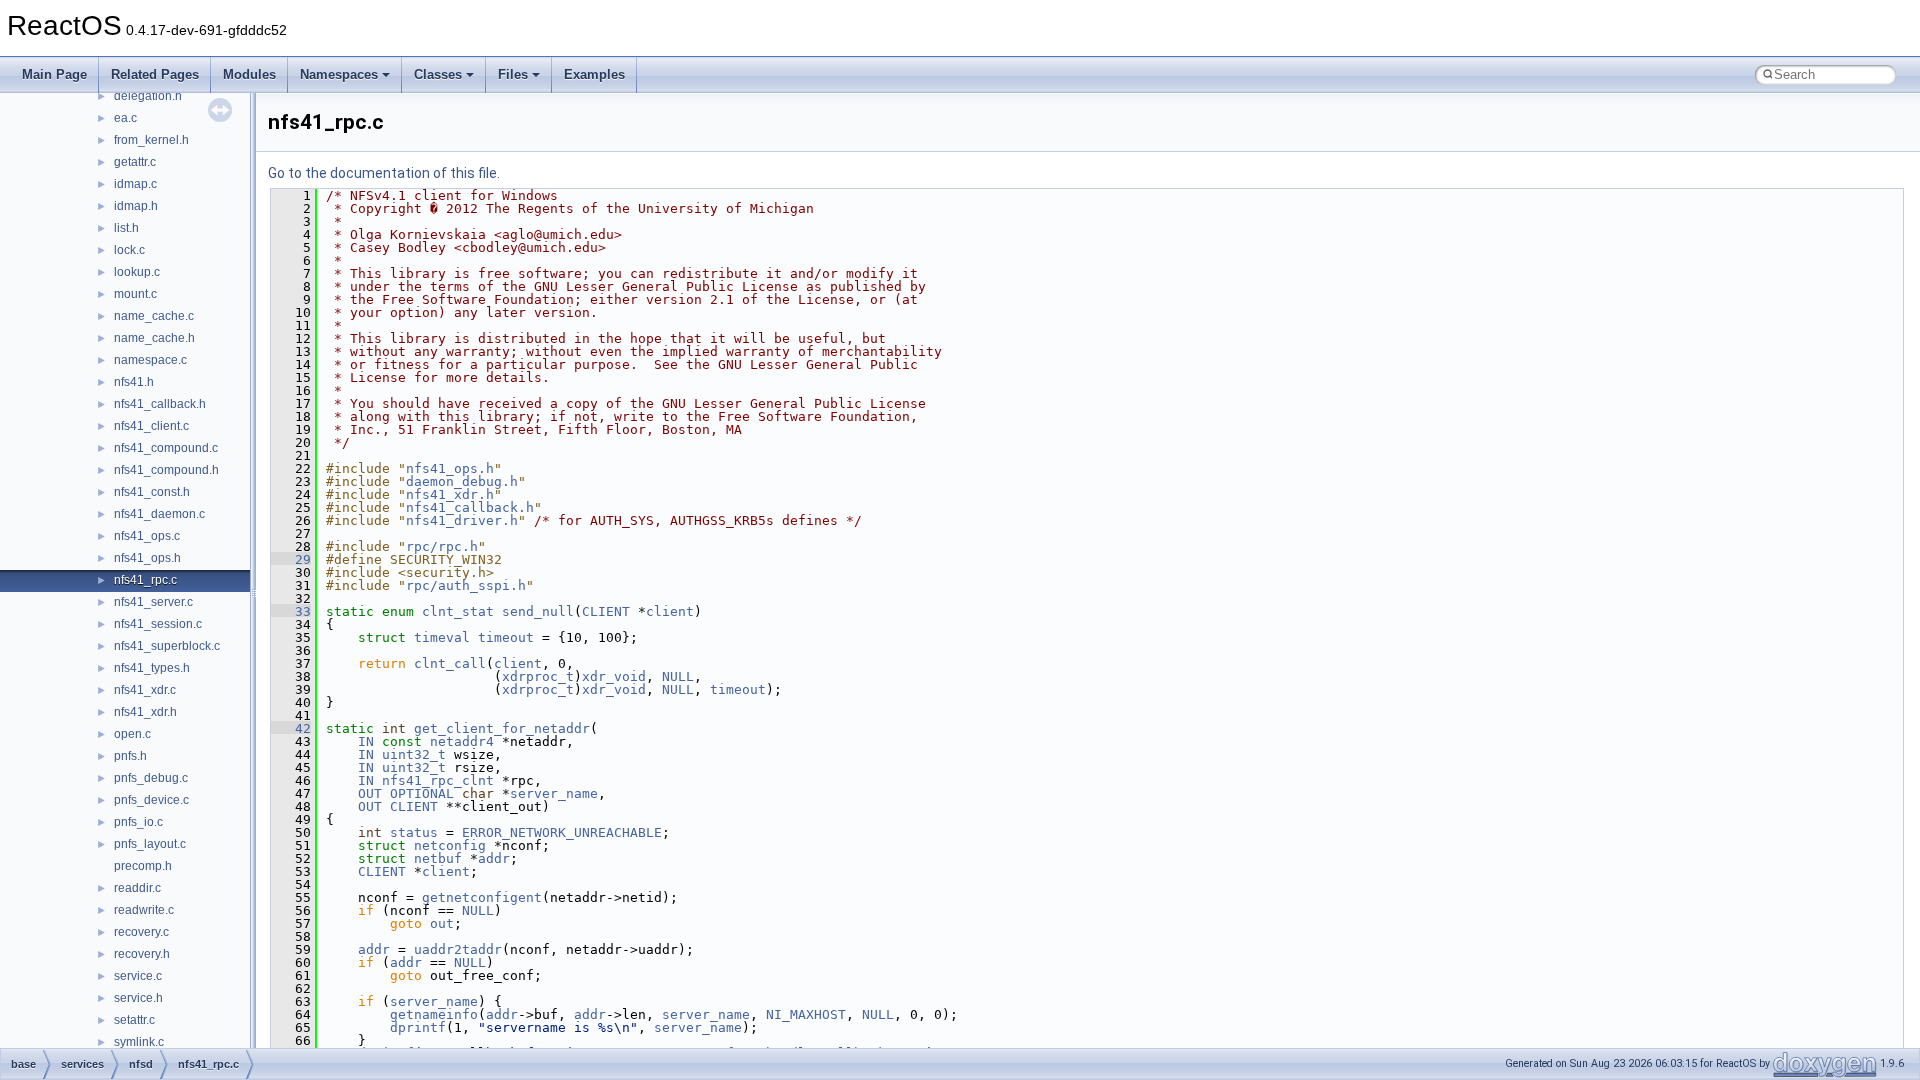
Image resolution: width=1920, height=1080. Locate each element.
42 (291, 728)
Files (513, 74)
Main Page (54, 74)
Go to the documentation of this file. (384, 173)
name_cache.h (154, 338)
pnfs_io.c (138, 822)
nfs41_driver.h (462, 520)
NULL (678, 676)
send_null (538, 611)
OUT (370, 793)
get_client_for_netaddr (502, 728)
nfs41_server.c (153, 602)
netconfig (450, 845)
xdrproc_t (538, 676)
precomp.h (143, 866)
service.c (138, 976)
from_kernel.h (151, 140)
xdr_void (614, 676)
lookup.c (137, 272)
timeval (442, 637)
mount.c (135, 294)
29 (291, 559)
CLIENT (606, 611)
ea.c (125, 118)
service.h (138, 998)
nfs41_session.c (158, 624)
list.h (126, 228)
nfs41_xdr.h (145, 712)
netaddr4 (462, 741)
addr (494, 858)
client (670, 611)
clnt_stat (458, 611)
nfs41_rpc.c (145, 580)
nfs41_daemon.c (159, 514)
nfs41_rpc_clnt (438, 780)
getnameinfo (434, 1014)
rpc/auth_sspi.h (466, 585)
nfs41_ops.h (147, 558)
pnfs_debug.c (151, 778)
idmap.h (136, 206)
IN (366, 741)
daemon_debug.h (462, 481)
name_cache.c (154, 316)
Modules (249, 74)
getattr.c (135, 162)
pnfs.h (130, 756)
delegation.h (148, 96)
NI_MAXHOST (806, 1014)
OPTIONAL (422, 793)
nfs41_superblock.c (167, 646)
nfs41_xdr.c (145, 690)
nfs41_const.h (152, 492)
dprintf (418, 1027)
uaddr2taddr (458, 949)
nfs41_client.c (151, 426)
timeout (506, 637)
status (414, 832)
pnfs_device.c (151, 800)
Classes (438, 74)
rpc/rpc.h (442, 546)
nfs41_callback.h (160, 404)
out (442, 923)
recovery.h (142, 954)
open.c (132, 734)
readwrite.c (144, 910)
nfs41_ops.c (147, 536)
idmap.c (135, 184)
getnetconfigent (482, 897)
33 (291, 611)
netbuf (438, 858)
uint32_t (414, 754)
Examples (594, 74)
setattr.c (134, 1020)
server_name (554, 793)
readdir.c (137, 888)
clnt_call (450, 663)
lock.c (129, 250)
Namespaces (339, 74)
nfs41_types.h (152, 668)
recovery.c (141, 932)
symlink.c (139, 1042)
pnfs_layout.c (150, 844)
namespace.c (150, 360)
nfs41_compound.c (166, 448)
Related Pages (155, 74)
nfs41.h (134, 382)
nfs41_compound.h (166, 470)
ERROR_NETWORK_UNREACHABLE (562, 832)
